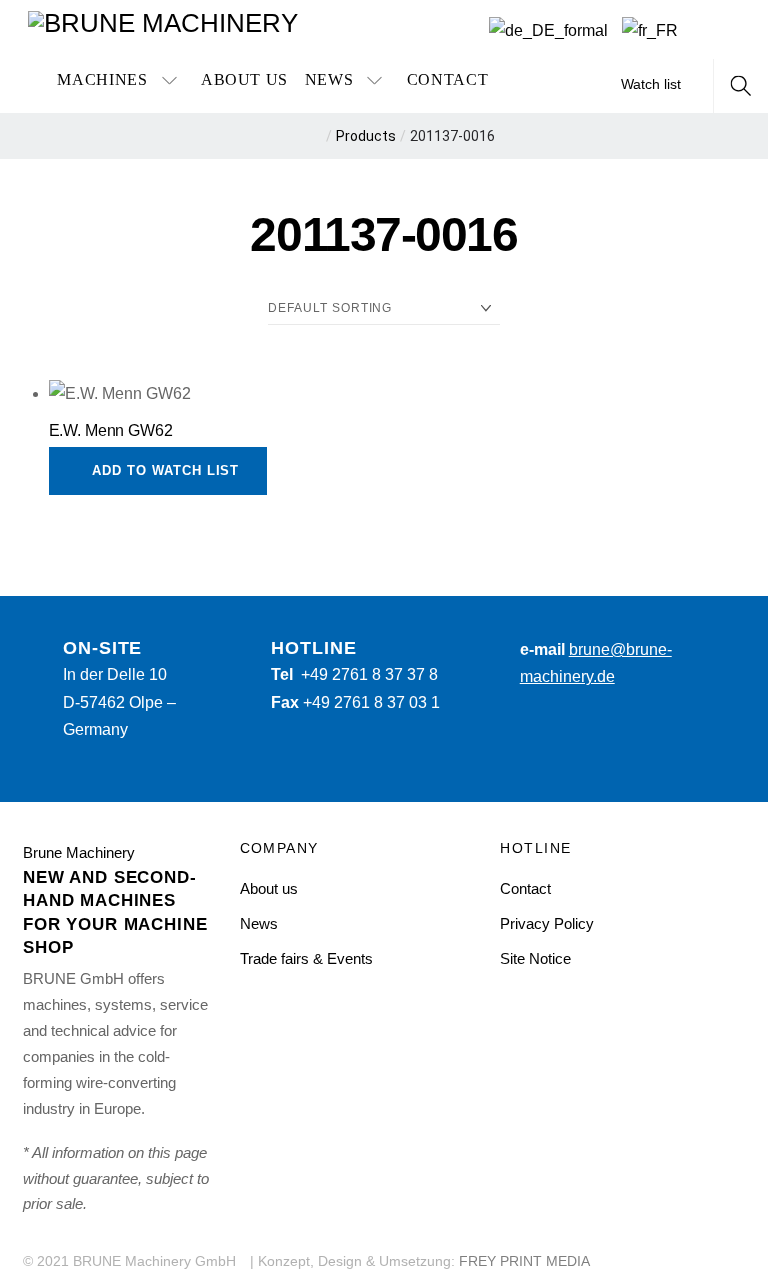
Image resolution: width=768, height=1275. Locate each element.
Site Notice (535, 958)
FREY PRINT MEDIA (524, 1261)
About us (244, 79)
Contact (447, 79)
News (329, 79)
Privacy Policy (547, 923)
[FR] (650, 30)
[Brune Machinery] (163, 22)
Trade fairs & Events (306, 958)
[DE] (548, 30)
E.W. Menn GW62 (111, 430)
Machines (102, 79)
